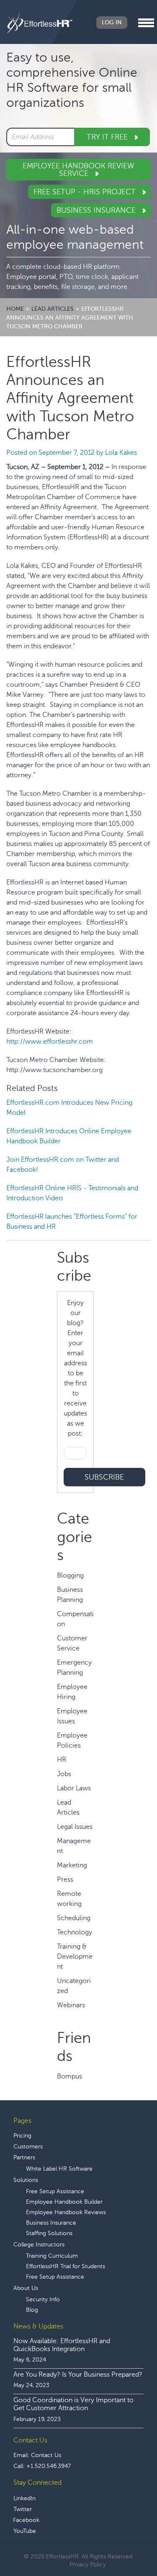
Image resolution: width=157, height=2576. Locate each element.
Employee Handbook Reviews (66, 2212)
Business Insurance (97, 210)
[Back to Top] (127, 2544)
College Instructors (39, 2245)
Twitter (23, 2509)
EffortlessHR (40, 23)
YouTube (25, 2531)
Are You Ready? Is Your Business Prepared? (78, 2375)
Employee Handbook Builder (64, 2202)
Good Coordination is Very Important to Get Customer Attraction (73, 2404)
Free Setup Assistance (55, 2191)
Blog (32, 2310)
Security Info (43, 2299)
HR (62, 1760)
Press (65, 1880)
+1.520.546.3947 (49, 2466)
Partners (24, 2157)
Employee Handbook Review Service (78, 170)
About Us (26, 2288)
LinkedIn (24, 2498)
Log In (112, 22)
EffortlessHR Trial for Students (66, 2266)
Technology (75, 1932)
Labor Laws (74, 1788)
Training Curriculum (52, 2256)
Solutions (26, 2180)
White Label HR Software (59, 2169)
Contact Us (46, 2455)
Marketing (72, 1865)
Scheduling (74, 1918)
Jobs (64, 1774)
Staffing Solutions (49, 2233)
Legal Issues (75, 1827)
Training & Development (75, 1957)
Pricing (22, 2136)
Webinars (71, 2005)
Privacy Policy (88, 2564)
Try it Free (108, 137)
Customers (28, 2147)
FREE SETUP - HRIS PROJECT (86, 192)
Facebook (26, 2520)
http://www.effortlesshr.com (50, 1042)
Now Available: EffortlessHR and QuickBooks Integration (62, 2345)
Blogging (70, 1576)
